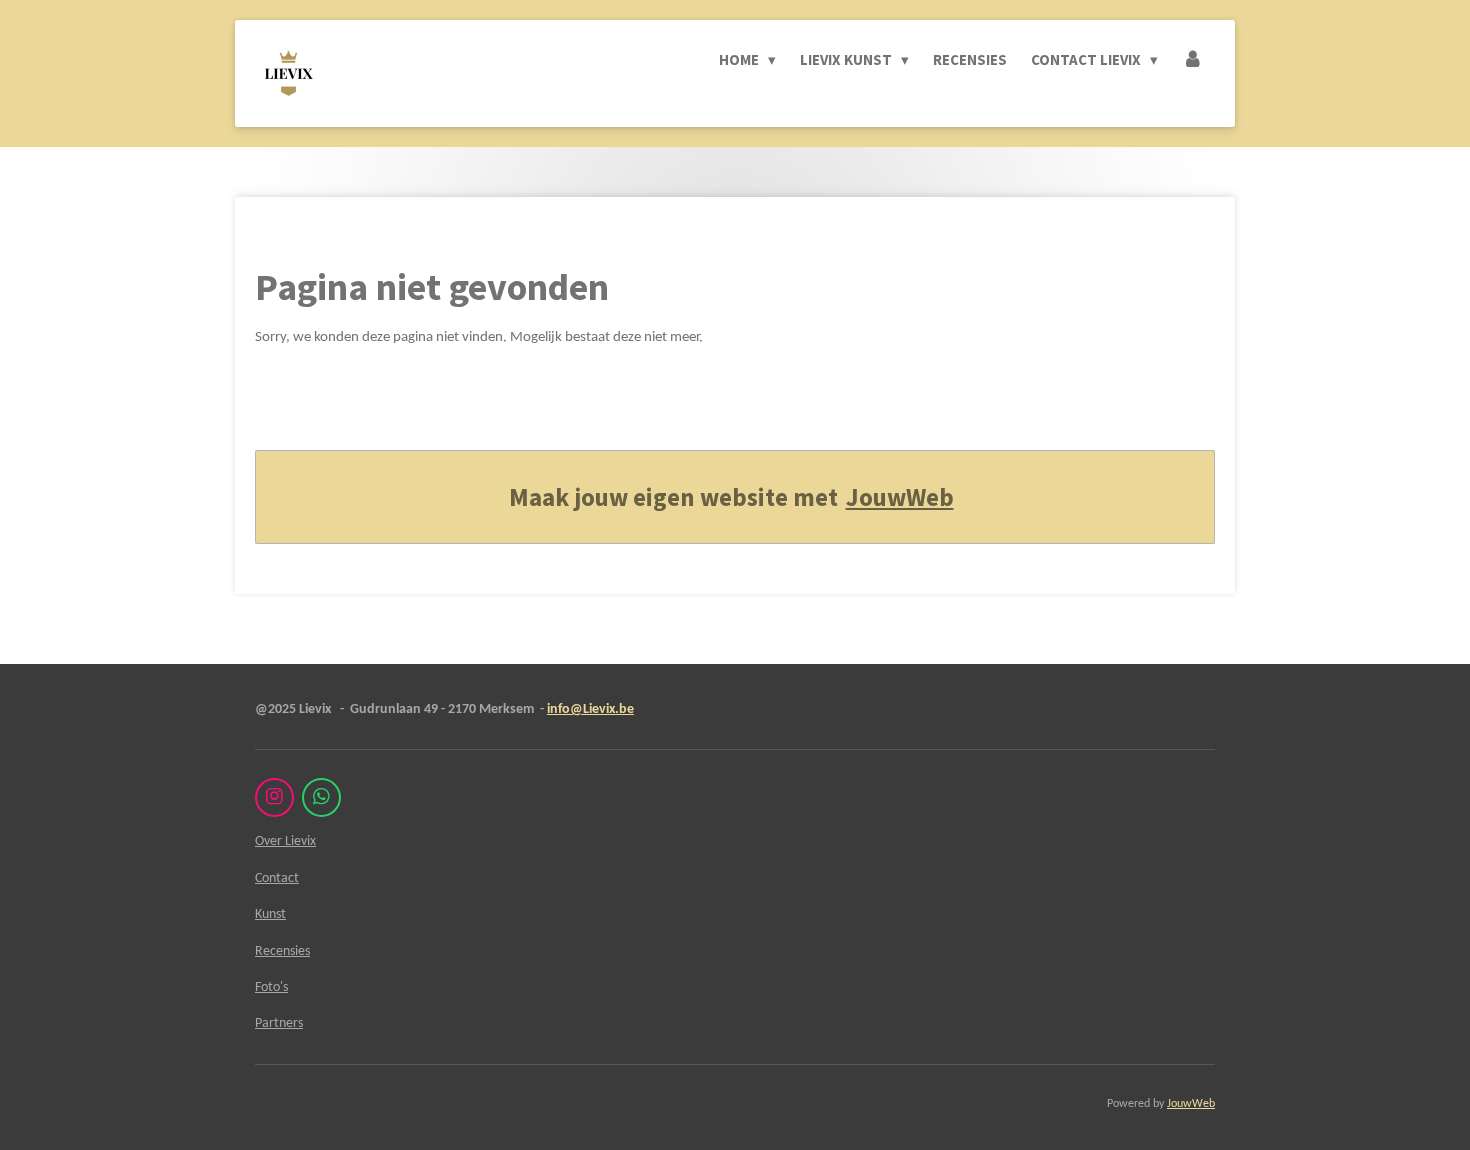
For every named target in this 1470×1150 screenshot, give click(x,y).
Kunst (270, 914)
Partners (279, 1023)
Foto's (271, 987)
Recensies (282, 951)
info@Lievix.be (590, 709)
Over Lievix (285, 841)
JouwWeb (900, 497)
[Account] (1192, 60)
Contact (277, 878)
